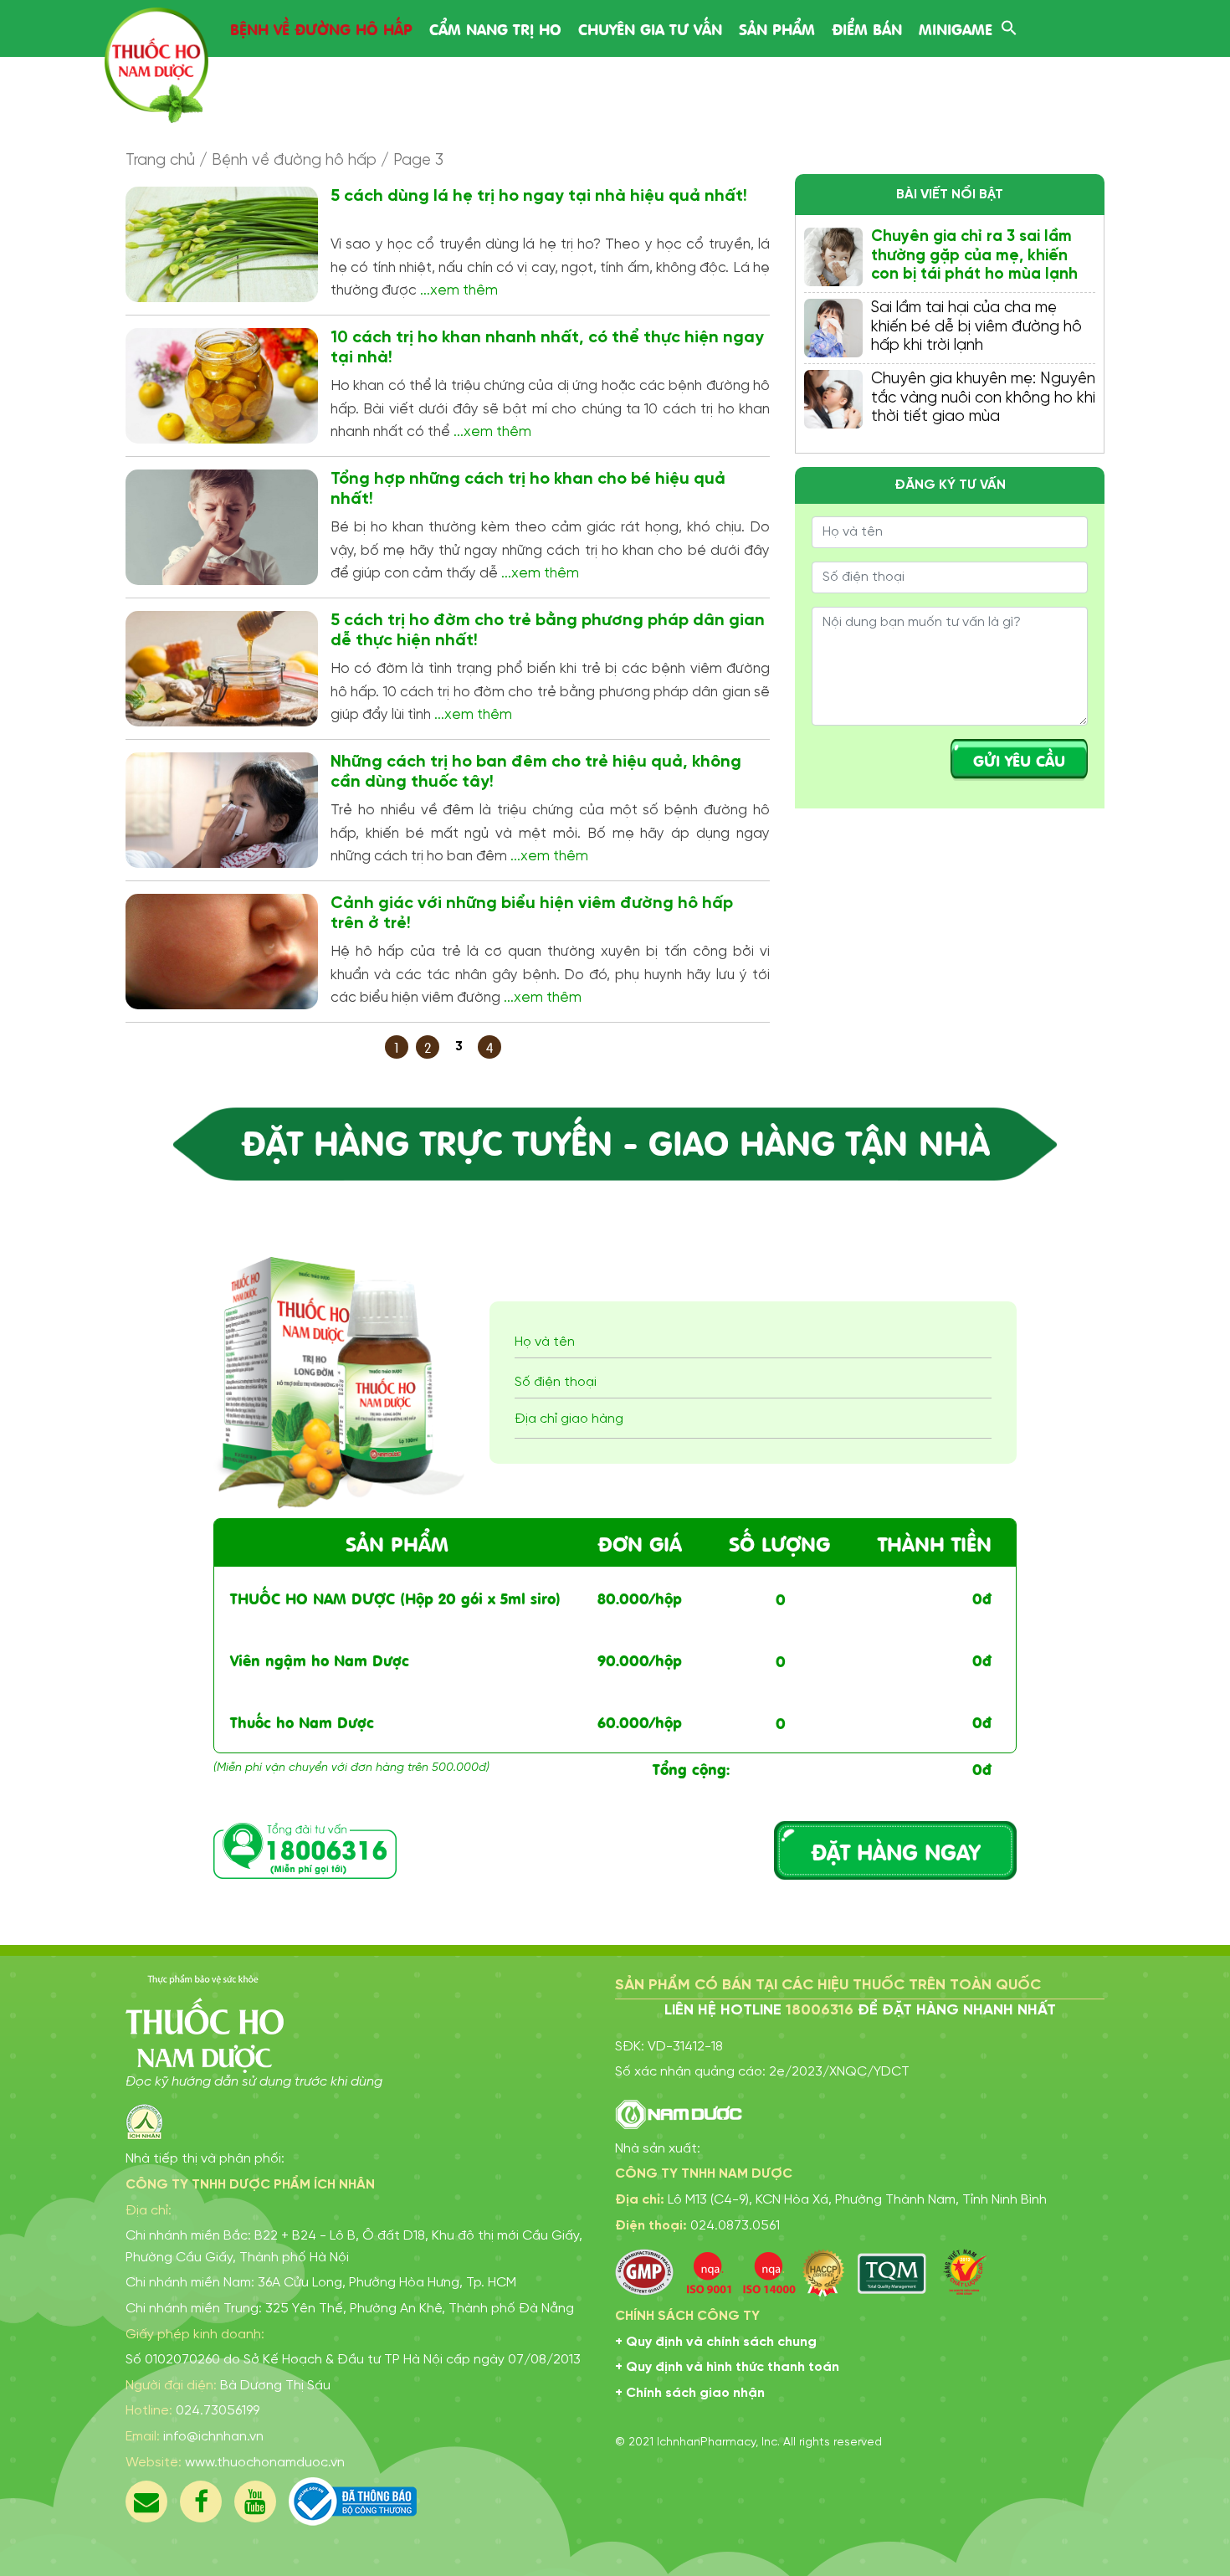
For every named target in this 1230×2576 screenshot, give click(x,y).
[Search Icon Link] (1009, 26)
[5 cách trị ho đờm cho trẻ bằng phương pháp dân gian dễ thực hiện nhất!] (222, 669)
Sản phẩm (777, 28)
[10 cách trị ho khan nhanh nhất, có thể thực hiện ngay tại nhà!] (222, 386)
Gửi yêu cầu (1019, 759)
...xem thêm (459, 290)
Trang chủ (160, 161)
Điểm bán (867, 28)
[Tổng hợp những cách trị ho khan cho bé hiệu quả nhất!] (222, 527)
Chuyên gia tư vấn (650, 28)
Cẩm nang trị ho (495, 28)
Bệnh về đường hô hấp (321, 28)
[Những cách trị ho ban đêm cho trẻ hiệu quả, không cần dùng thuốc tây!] (222, 810)
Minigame (956, 28)
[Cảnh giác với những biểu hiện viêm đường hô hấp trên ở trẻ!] (222, 952)
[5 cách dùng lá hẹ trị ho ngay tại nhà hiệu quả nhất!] (222, 244)
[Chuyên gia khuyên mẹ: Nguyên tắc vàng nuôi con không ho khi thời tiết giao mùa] (833, 399)
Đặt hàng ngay (895, 1850)
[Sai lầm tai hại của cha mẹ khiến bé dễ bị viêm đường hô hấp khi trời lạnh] (833, 328)
